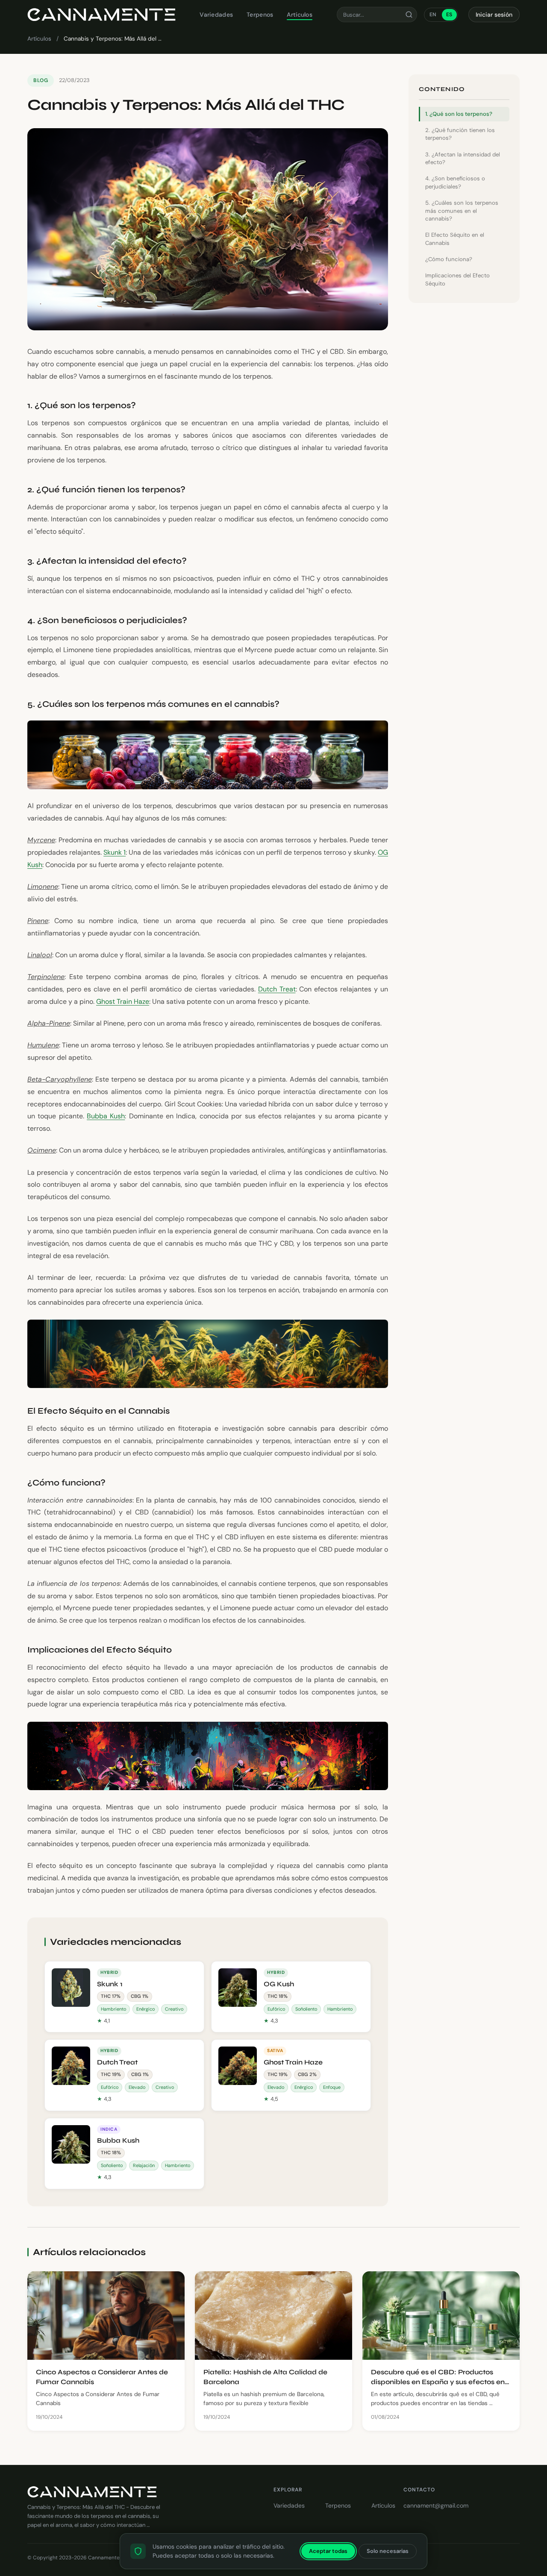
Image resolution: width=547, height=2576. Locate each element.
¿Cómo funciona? (449, 259)
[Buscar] (409, 15)
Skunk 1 (115, 852)
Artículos (300, 15)
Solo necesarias (388, 2551)
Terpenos (260, 15)
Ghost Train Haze (123, 1001)
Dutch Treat (277, 989)
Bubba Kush (106, 1116)
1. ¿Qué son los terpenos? (459, 114)
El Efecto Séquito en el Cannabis (455, 239)
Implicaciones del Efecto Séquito (457, 279)
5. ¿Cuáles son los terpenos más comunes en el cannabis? (462, 211)
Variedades (216, 15)
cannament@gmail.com (436, 2505)
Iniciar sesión (494, 15)
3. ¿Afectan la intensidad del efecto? (463, 158)
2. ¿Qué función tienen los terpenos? (460, 134)
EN (433, 15)
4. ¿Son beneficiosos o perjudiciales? (455, 182)
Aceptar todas (328, 2551)
